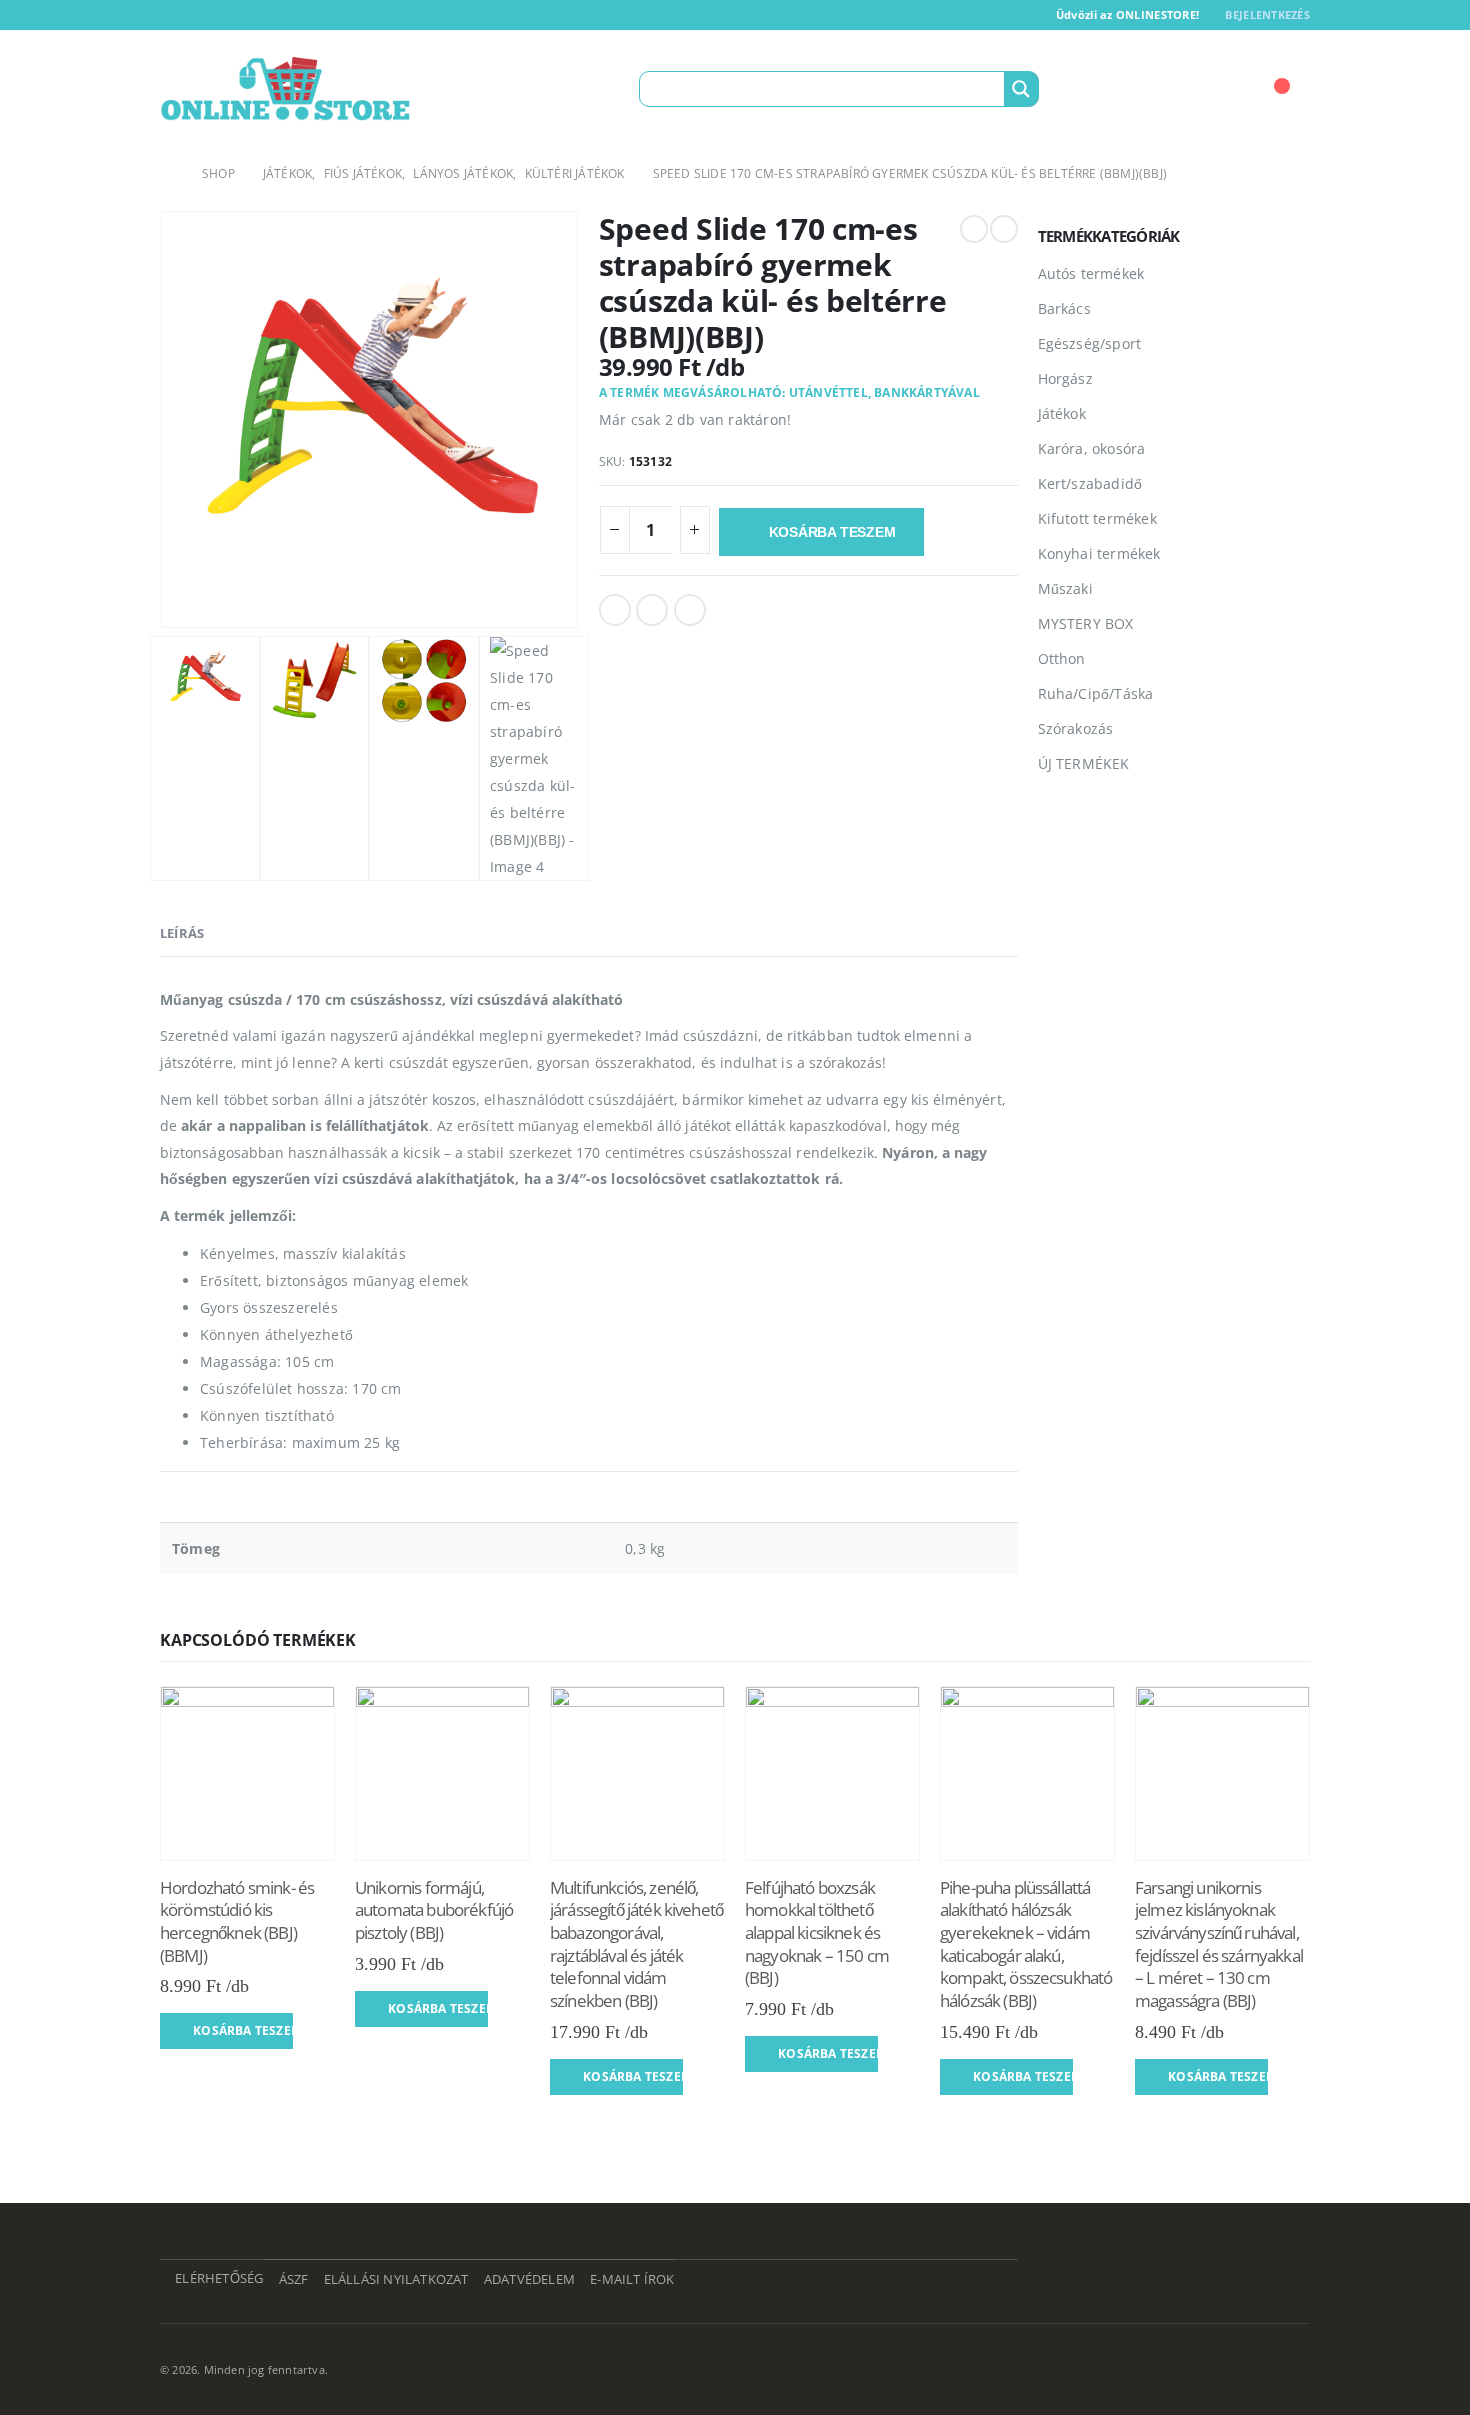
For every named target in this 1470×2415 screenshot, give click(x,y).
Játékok (1062, 413)
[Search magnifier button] (1021, 89)
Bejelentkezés (1267, 14)
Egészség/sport (1090, 343)
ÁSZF (294, 2279)
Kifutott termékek (1097, 518)
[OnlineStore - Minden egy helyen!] (285, 89)
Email (690, 610)
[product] (247, 1773)
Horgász (1065, 378)
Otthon (1062, 658)
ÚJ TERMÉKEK (1084, 763)
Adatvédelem (529, 2279)
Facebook (615, 610)
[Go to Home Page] (167, 173)
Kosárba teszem (832, 532)
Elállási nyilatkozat (396, 2279)
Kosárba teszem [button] (243, 2030)
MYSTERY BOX (1086, 623)
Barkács (1064, 308)
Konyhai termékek (1099, 553)
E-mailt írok (632, 2279)
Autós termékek (1091, 273)
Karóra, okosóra (1092, 448)
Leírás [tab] (182, 933)
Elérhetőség (219, 2278)
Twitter (652, 610)
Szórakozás (1076, 728)
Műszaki (1065, 588)
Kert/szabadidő (1090, 483)
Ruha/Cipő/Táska (1096, 693)
